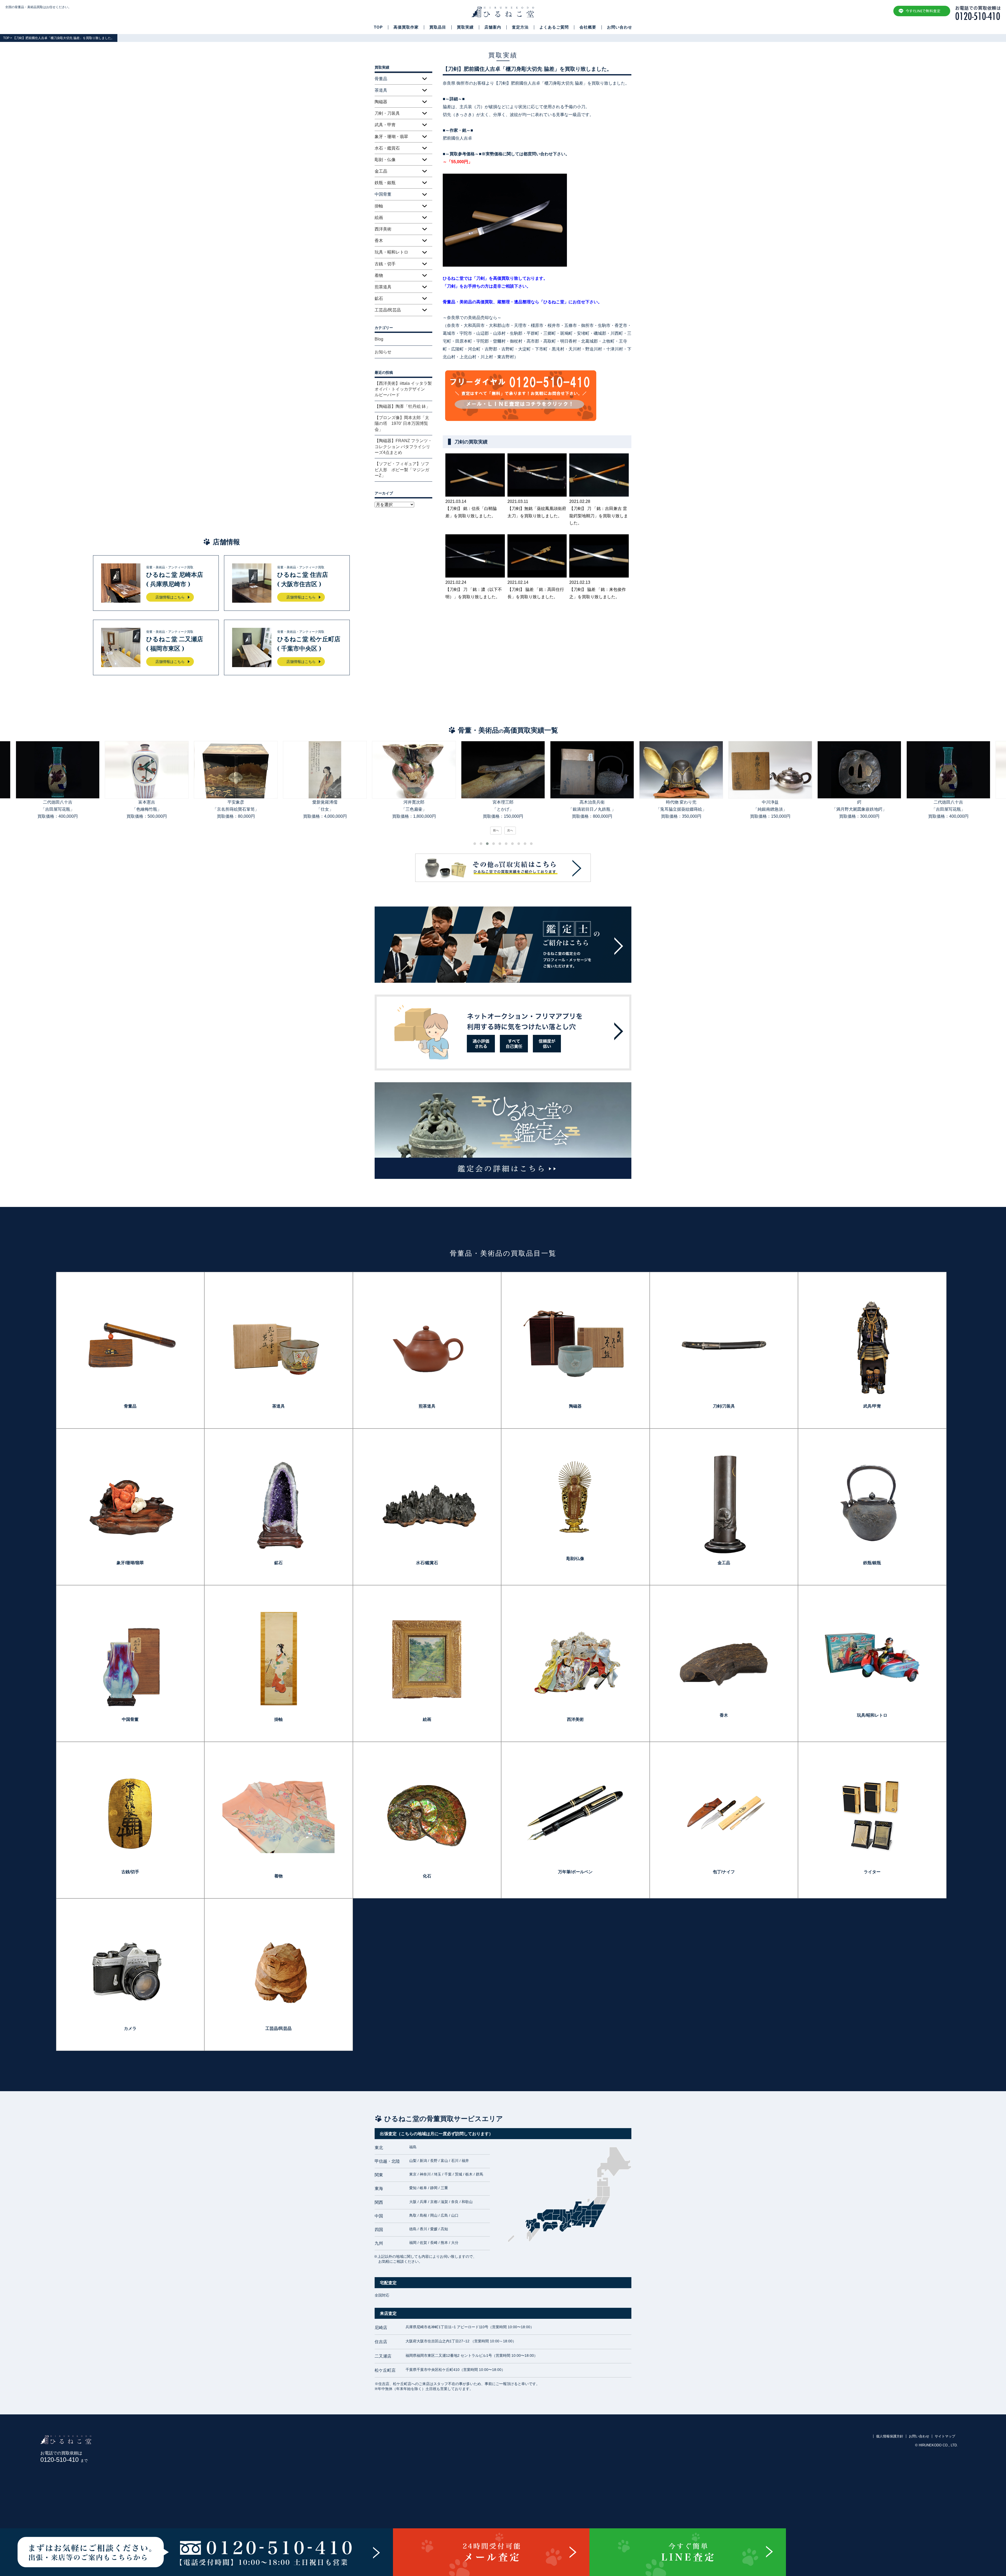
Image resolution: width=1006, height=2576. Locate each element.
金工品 (381, 171)
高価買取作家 (406, 27)
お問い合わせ (620, 27)
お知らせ (383, 352)
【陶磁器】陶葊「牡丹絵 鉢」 (402, 406)
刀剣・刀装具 (387, 113)
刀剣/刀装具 (724, 1406)
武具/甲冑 (872, 1406)
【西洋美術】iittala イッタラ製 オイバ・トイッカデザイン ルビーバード (403, 389)
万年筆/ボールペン (575, 1872)
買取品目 (438, 27)
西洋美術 (383, 229)
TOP (378, 27)
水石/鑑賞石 (427, 1563)
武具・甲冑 (385, 125)
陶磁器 (381, 102)
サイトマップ (945, 2436)
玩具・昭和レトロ (391, 252)
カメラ (130, 2028)
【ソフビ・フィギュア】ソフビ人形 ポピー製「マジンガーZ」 (402, 470)
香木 (379, 241)
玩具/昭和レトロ (872, 1715)
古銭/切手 (130, 1872)
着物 (379, 275)
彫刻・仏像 (385, 160)
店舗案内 (493, 27)
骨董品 (130, 1406)
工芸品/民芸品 (388, 310)
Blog (379, 339)
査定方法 (520, 27)
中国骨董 (130, 1719)
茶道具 (278, 1406)
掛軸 (379, 206)
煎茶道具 (383, 287)
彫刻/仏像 (575, 1559)
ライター (872, 1872)
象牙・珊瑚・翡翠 (391, 137)
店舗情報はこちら (170, 597)
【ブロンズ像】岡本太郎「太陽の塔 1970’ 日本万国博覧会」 (402, 424)
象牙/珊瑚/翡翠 (130, 1563)
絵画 (379, 218)
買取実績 (465, 27)
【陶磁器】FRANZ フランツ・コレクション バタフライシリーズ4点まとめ (403, 447)
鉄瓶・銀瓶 (385, 183)
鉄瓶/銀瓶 (872, 1563)
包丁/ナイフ (724, 1872)
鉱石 (379, 298)
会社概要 (588, 27)
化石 (427, 1876)
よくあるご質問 (554, 27)
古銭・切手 (385, 264)
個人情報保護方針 (890, 2436)
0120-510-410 (64, 2460)
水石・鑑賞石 (387, 148)
